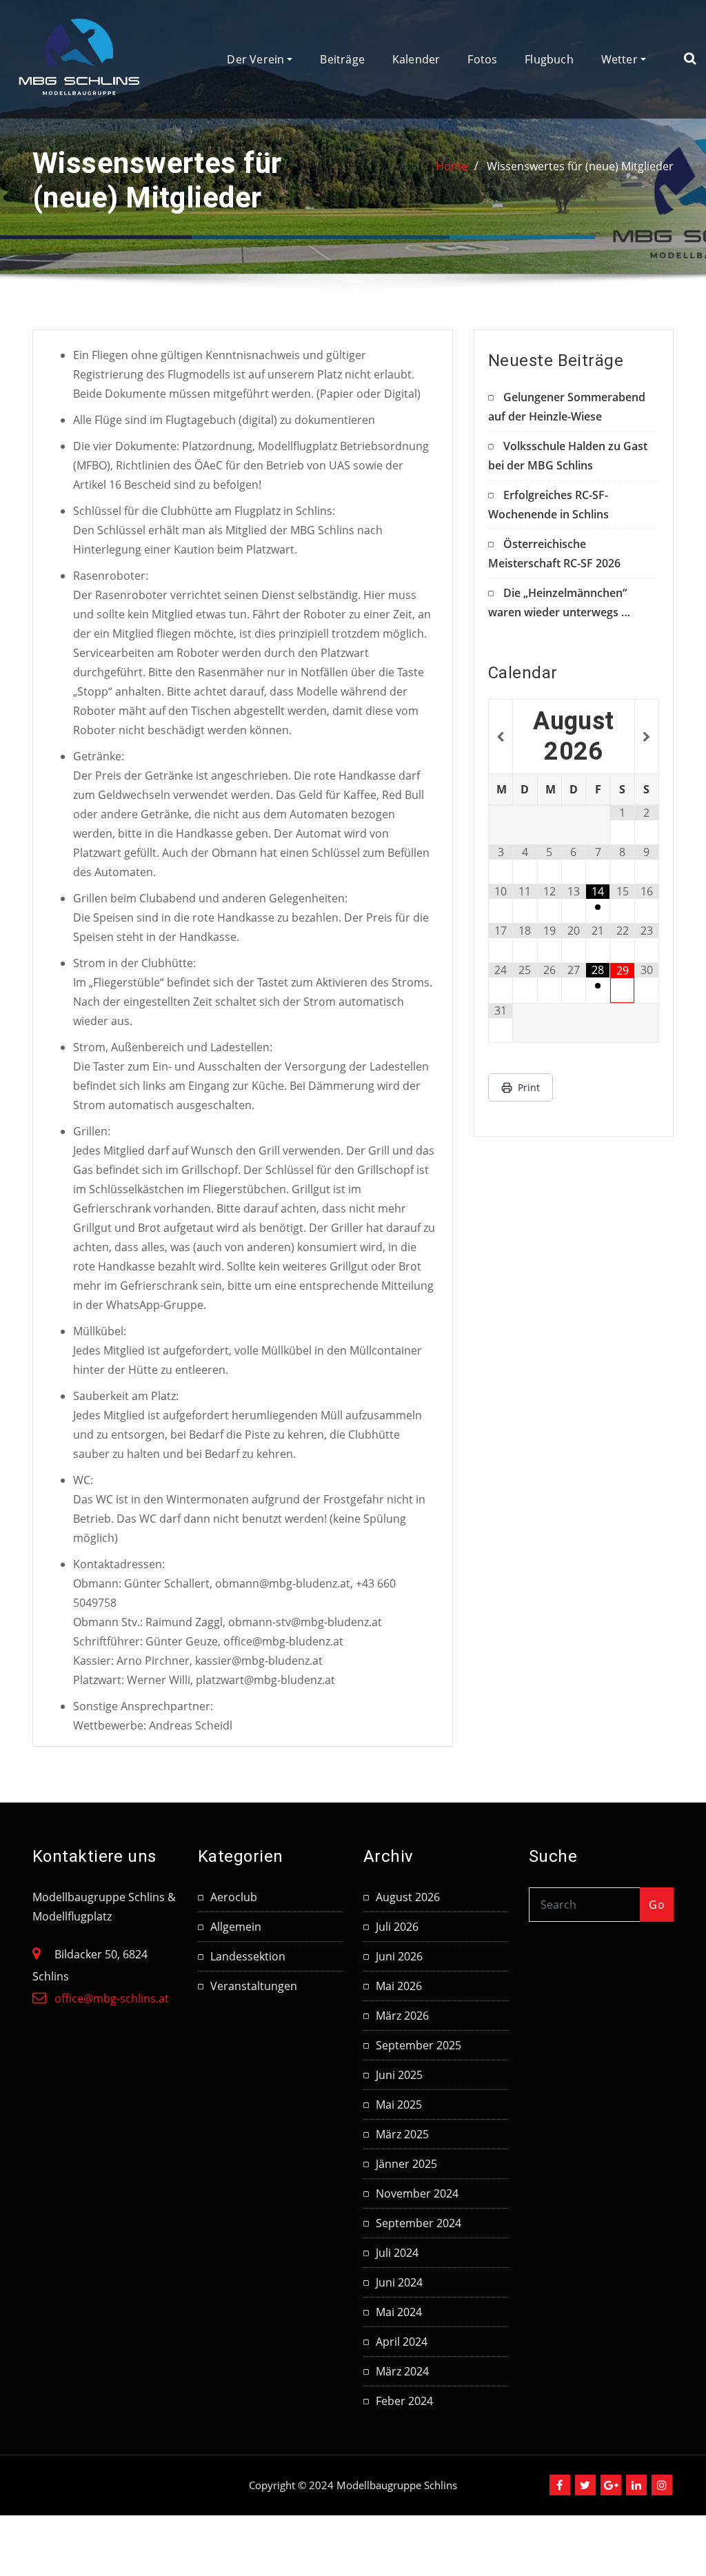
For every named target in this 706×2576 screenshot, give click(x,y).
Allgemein (236, 1927)
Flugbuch (549, 59)
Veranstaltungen (254, 1986)
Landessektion (248, 1956)
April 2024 (402, 2342)
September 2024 (418, 2223)
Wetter (621, 59)
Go (657, 1905)
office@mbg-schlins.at (112, 1998)
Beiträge (342, 59)
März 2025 (402, 2134)
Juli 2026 (397, 1927)
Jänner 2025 (406, 2164)
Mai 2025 (399, 2105)
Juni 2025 (399, 2075)
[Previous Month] (501, 737)
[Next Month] (647, 737)
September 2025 (418, 2045)
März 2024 (402, 2371)
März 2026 (402, 2016)
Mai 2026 (399, 1986)
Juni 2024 (399, 2282)
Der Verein (257, 59)
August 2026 (408, 1897)
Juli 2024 (397, 2253)
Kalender (416, 59)
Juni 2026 (399, 1956)
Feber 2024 (404, 2401)
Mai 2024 (399, 2312)
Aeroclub (234, 1897)
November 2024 (417, 2193)
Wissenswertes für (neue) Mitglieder (580, 166)
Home (452, 166)
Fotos (482, 59)
